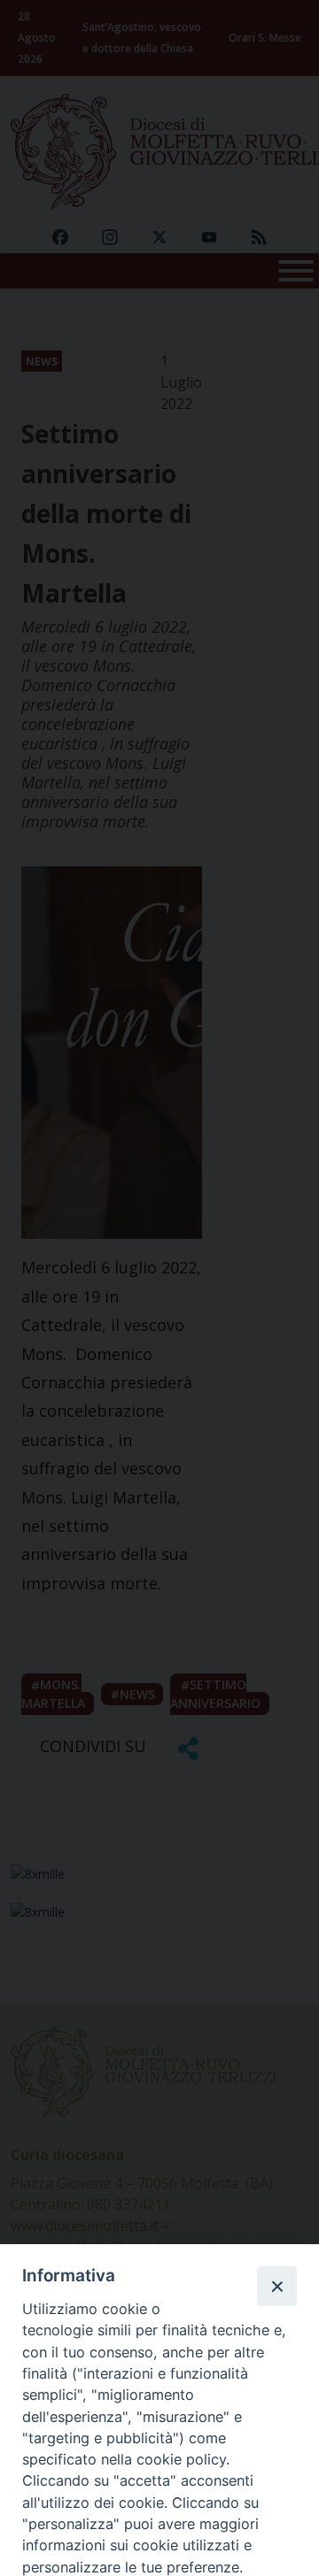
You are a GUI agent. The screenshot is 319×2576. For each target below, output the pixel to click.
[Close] (276, 2286)
